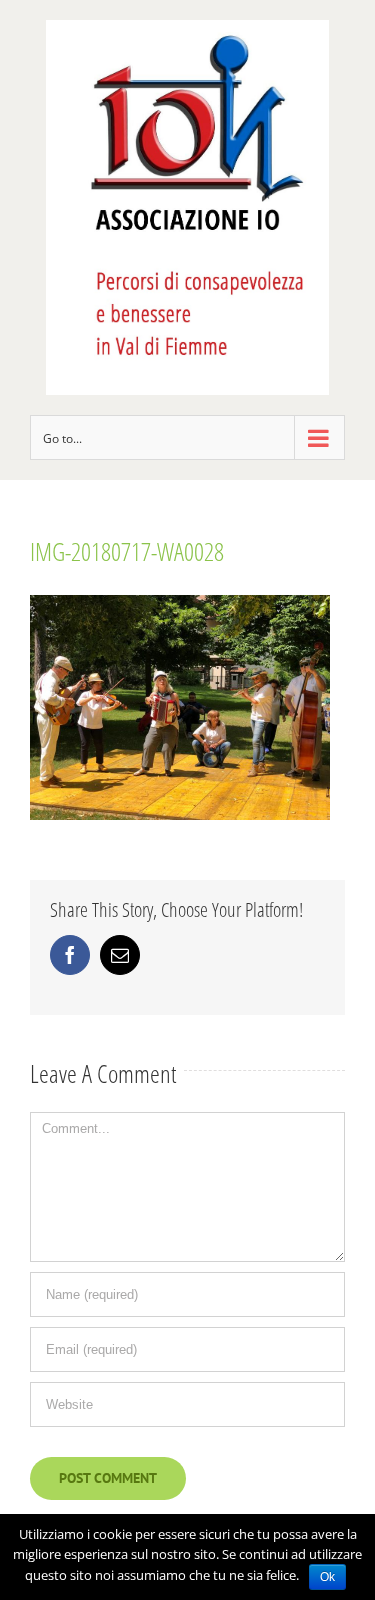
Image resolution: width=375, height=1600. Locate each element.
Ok (327, 1577)
